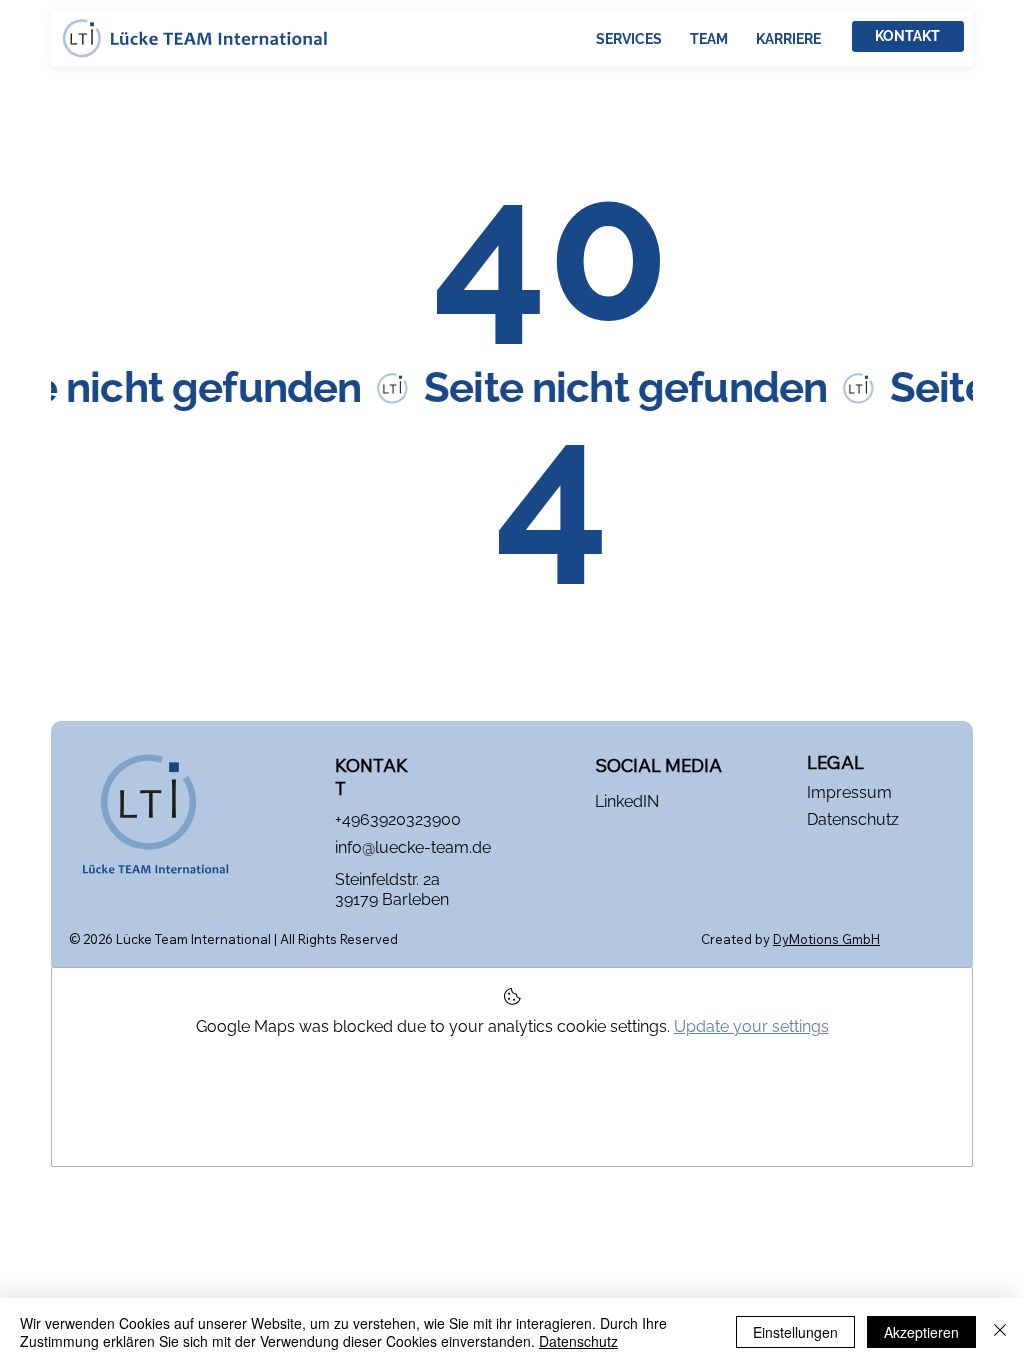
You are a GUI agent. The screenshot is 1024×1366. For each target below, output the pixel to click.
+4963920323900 (398, 819)
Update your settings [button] (751, 1026)
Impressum (849, 792)
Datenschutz (853, 819)
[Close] (1000, 1332)
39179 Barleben (392, 899)
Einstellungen (795, 1332)
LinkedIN (627, 801)
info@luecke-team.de (413, 847)
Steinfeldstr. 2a (387, 879)
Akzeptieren (921, 1332)
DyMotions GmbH (826, 939)
